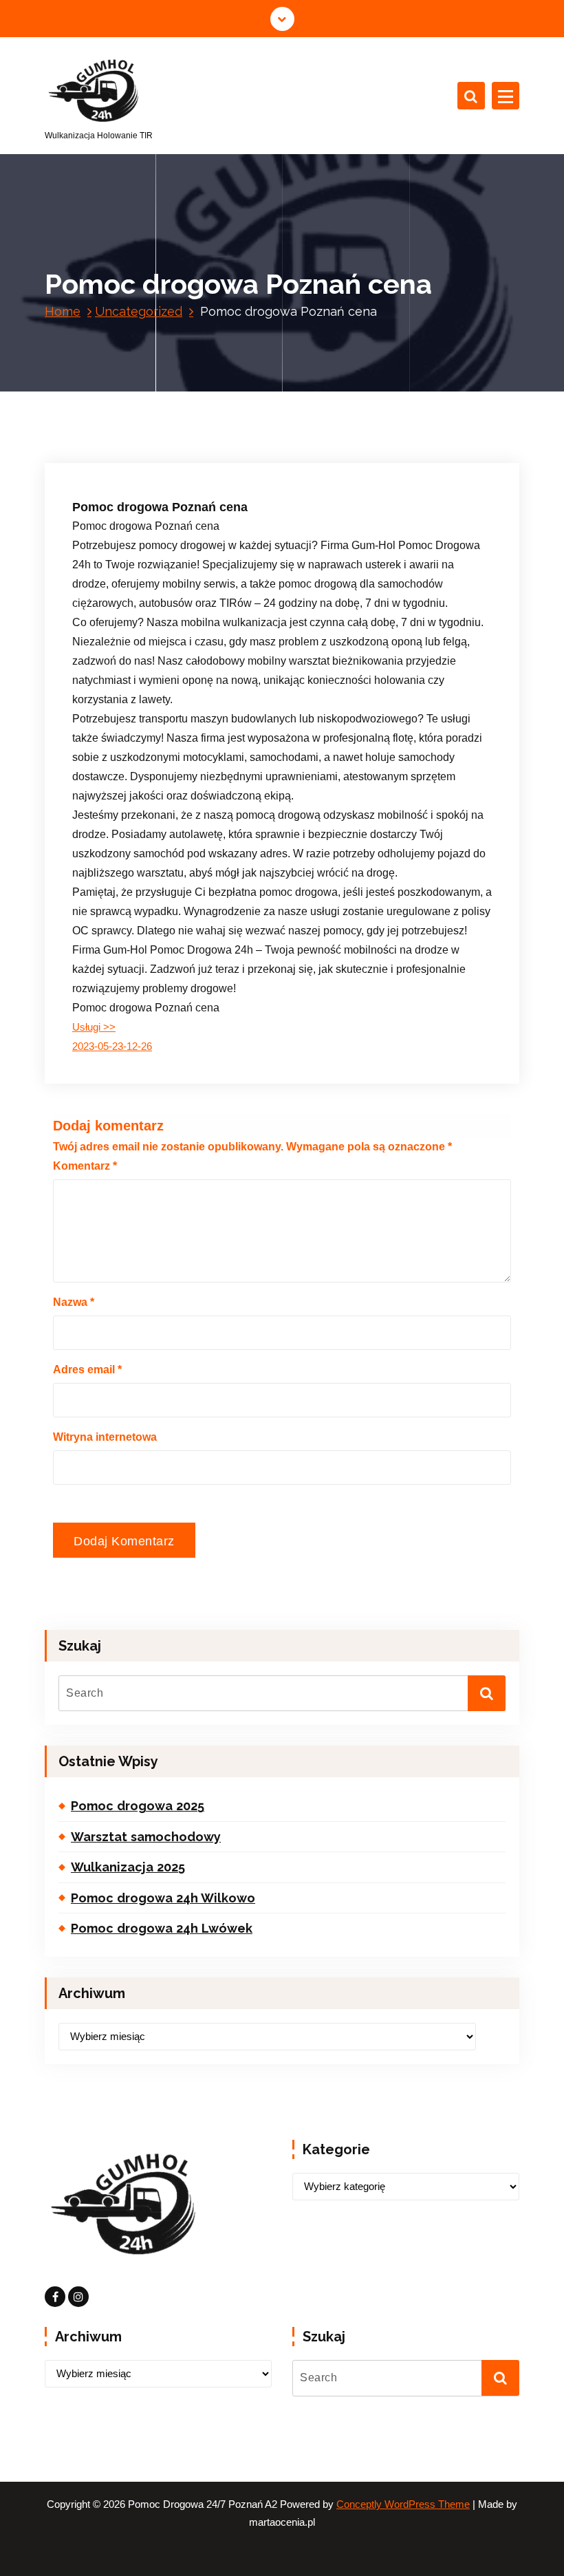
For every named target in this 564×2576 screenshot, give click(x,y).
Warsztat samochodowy (146, 1837)
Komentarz (85, 1166)
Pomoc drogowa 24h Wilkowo (163, 1898)
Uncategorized (139, 311)
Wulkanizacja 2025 (128, 1867)
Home (63, 311)
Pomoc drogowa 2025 (138, 1806)
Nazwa (74, 1302)
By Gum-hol (223, 405)
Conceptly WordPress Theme (403, 2504)
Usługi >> (94, 1027)
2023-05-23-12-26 (112, 1046)
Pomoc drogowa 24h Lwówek (162, 1928)
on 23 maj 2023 (139, 405)
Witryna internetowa (105, 1437)
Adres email (87, 1370)
